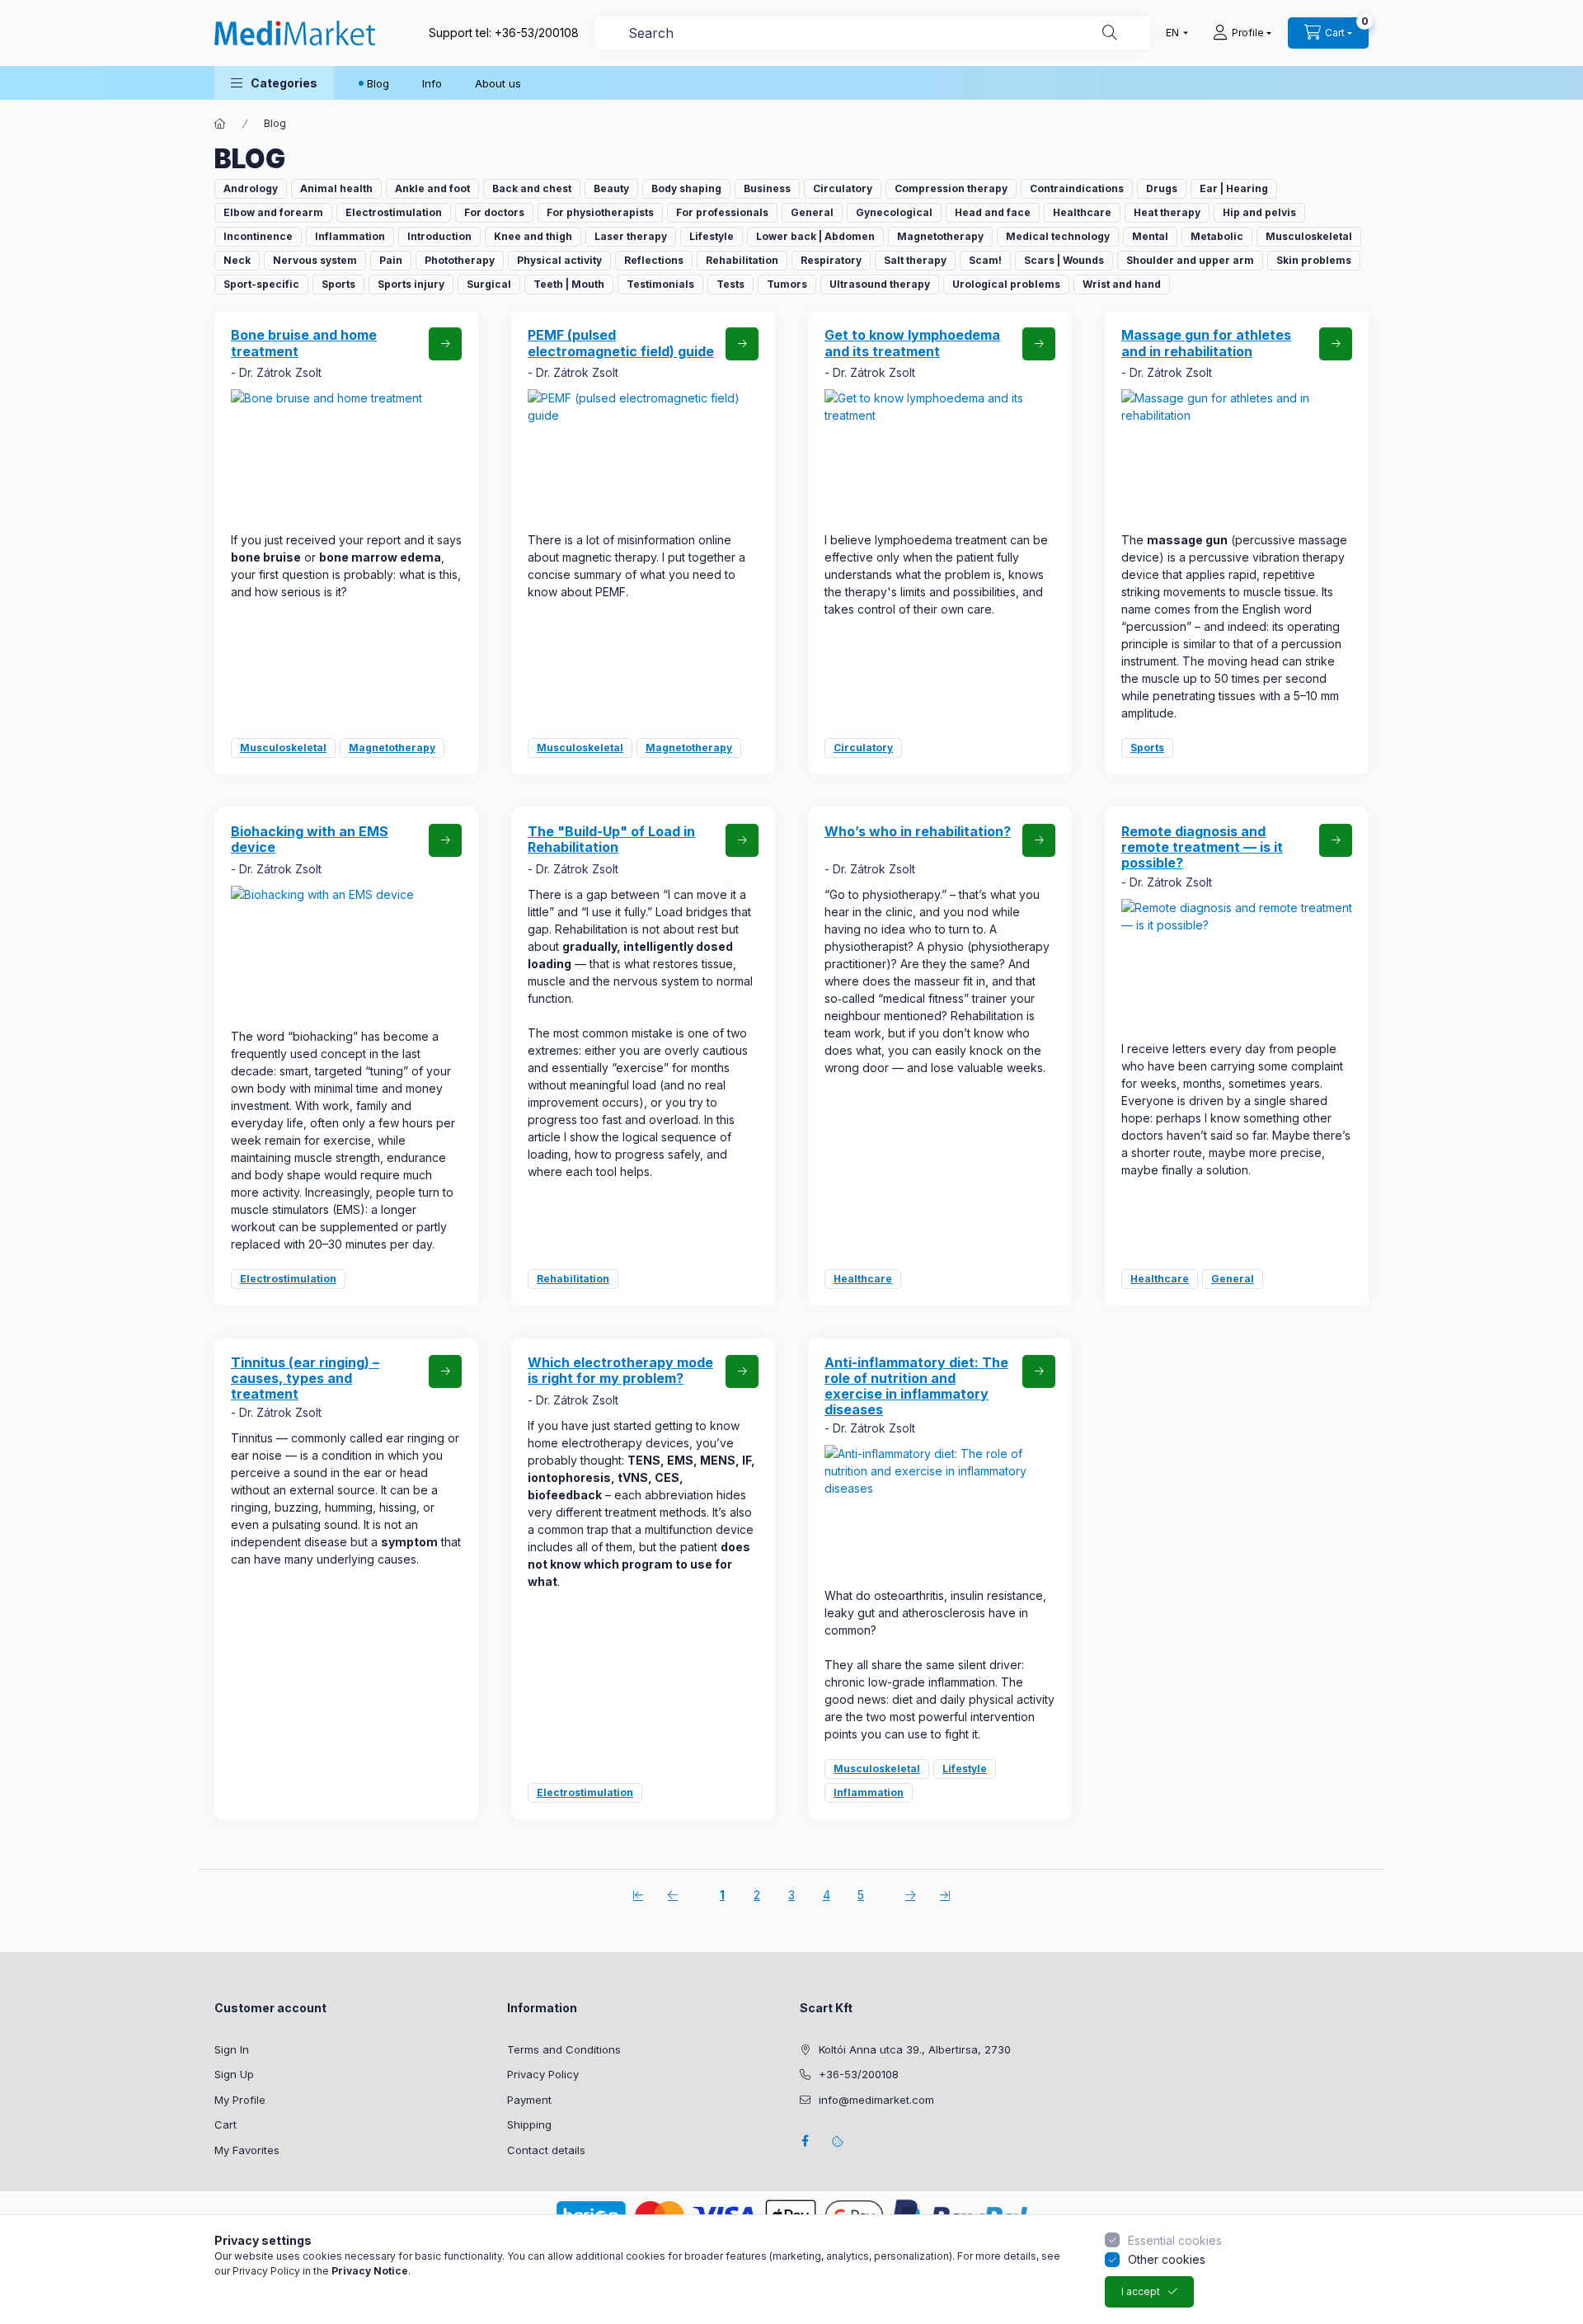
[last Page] (945, 1894)
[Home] (220, 124)
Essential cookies (1175, 2240)
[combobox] (873, 33)
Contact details (546, 2150)
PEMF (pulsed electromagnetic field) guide (621, 343)
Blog (378, 83)
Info (432, 83)
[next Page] (910, 1894)
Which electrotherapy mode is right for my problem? (620, 1370)
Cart (225, 2124)
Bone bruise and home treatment (304, 343)
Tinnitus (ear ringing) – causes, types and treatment (305, 1378)
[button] (274, 83)
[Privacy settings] (838, 2141)
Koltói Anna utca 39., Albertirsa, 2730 (915, 2049)
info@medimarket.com (876, 2100)
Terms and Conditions (564, 2049)
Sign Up (234, 2074)
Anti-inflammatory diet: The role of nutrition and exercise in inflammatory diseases (916, 1386)
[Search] (1110, 33)
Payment (529, 2100)
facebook (805, 2141)
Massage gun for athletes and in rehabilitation (1206, 343)
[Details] (445, 344)
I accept (1141, 2291)
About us (498, 83)
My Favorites (247, 2150)
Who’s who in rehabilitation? (918, 831)
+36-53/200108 (537, 33)
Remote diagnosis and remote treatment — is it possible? (1202, 847)
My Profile (240, 2100)
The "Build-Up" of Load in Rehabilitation (611, 839)
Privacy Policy (543, 2074)
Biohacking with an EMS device (310, 839)
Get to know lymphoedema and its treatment (912, 343)
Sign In (232, 2049)
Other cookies (1167, 2259)
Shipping (529, 2124)
